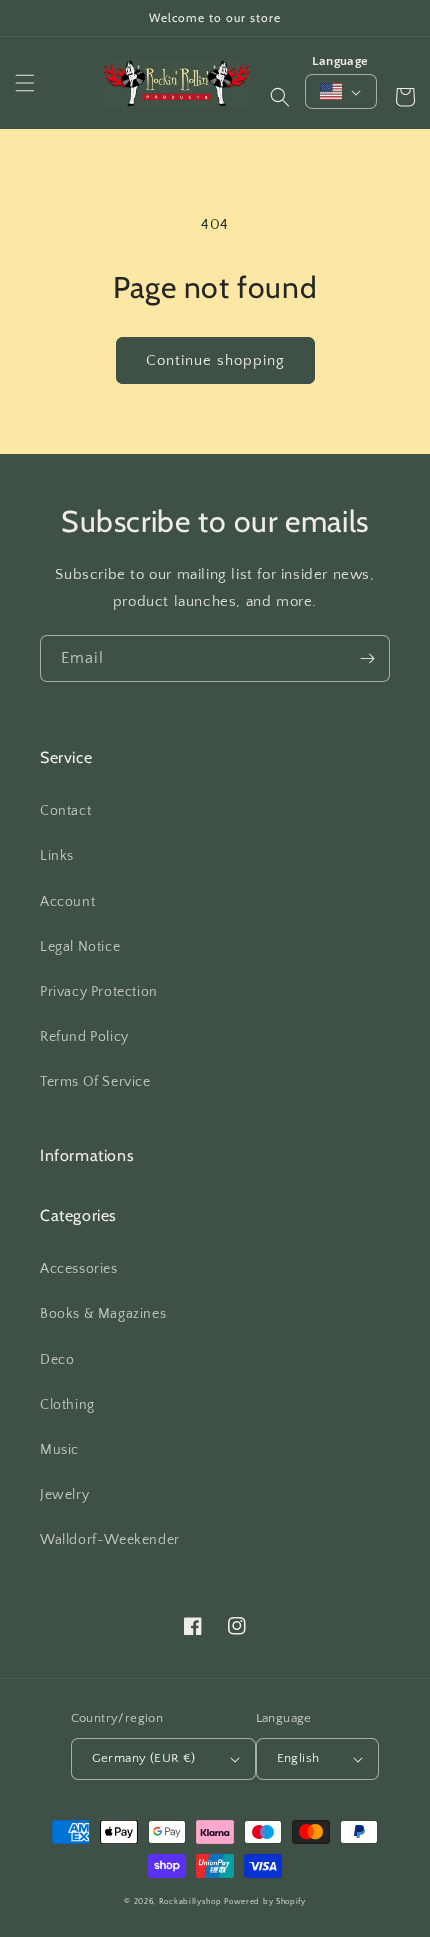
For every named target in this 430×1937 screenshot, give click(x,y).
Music (59, 1450)
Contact (65, 811)
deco (57, 1360)
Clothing (67, 1405)
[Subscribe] (367, 658)
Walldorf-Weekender (110, 1540)
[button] (25, 83)
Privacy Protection (99, 992)
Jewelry (64, 1495)
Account (67, 902)
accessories (79, 1269)
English (298, 1758)
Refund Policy (84, 1037)
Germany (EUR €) (144, 1758)
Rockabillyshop (190, 1901)
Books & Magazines (103, 1314)
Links (57, 856)
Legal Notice (80, 947)
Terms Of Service (95, 1082)
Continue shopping (215, 360)
